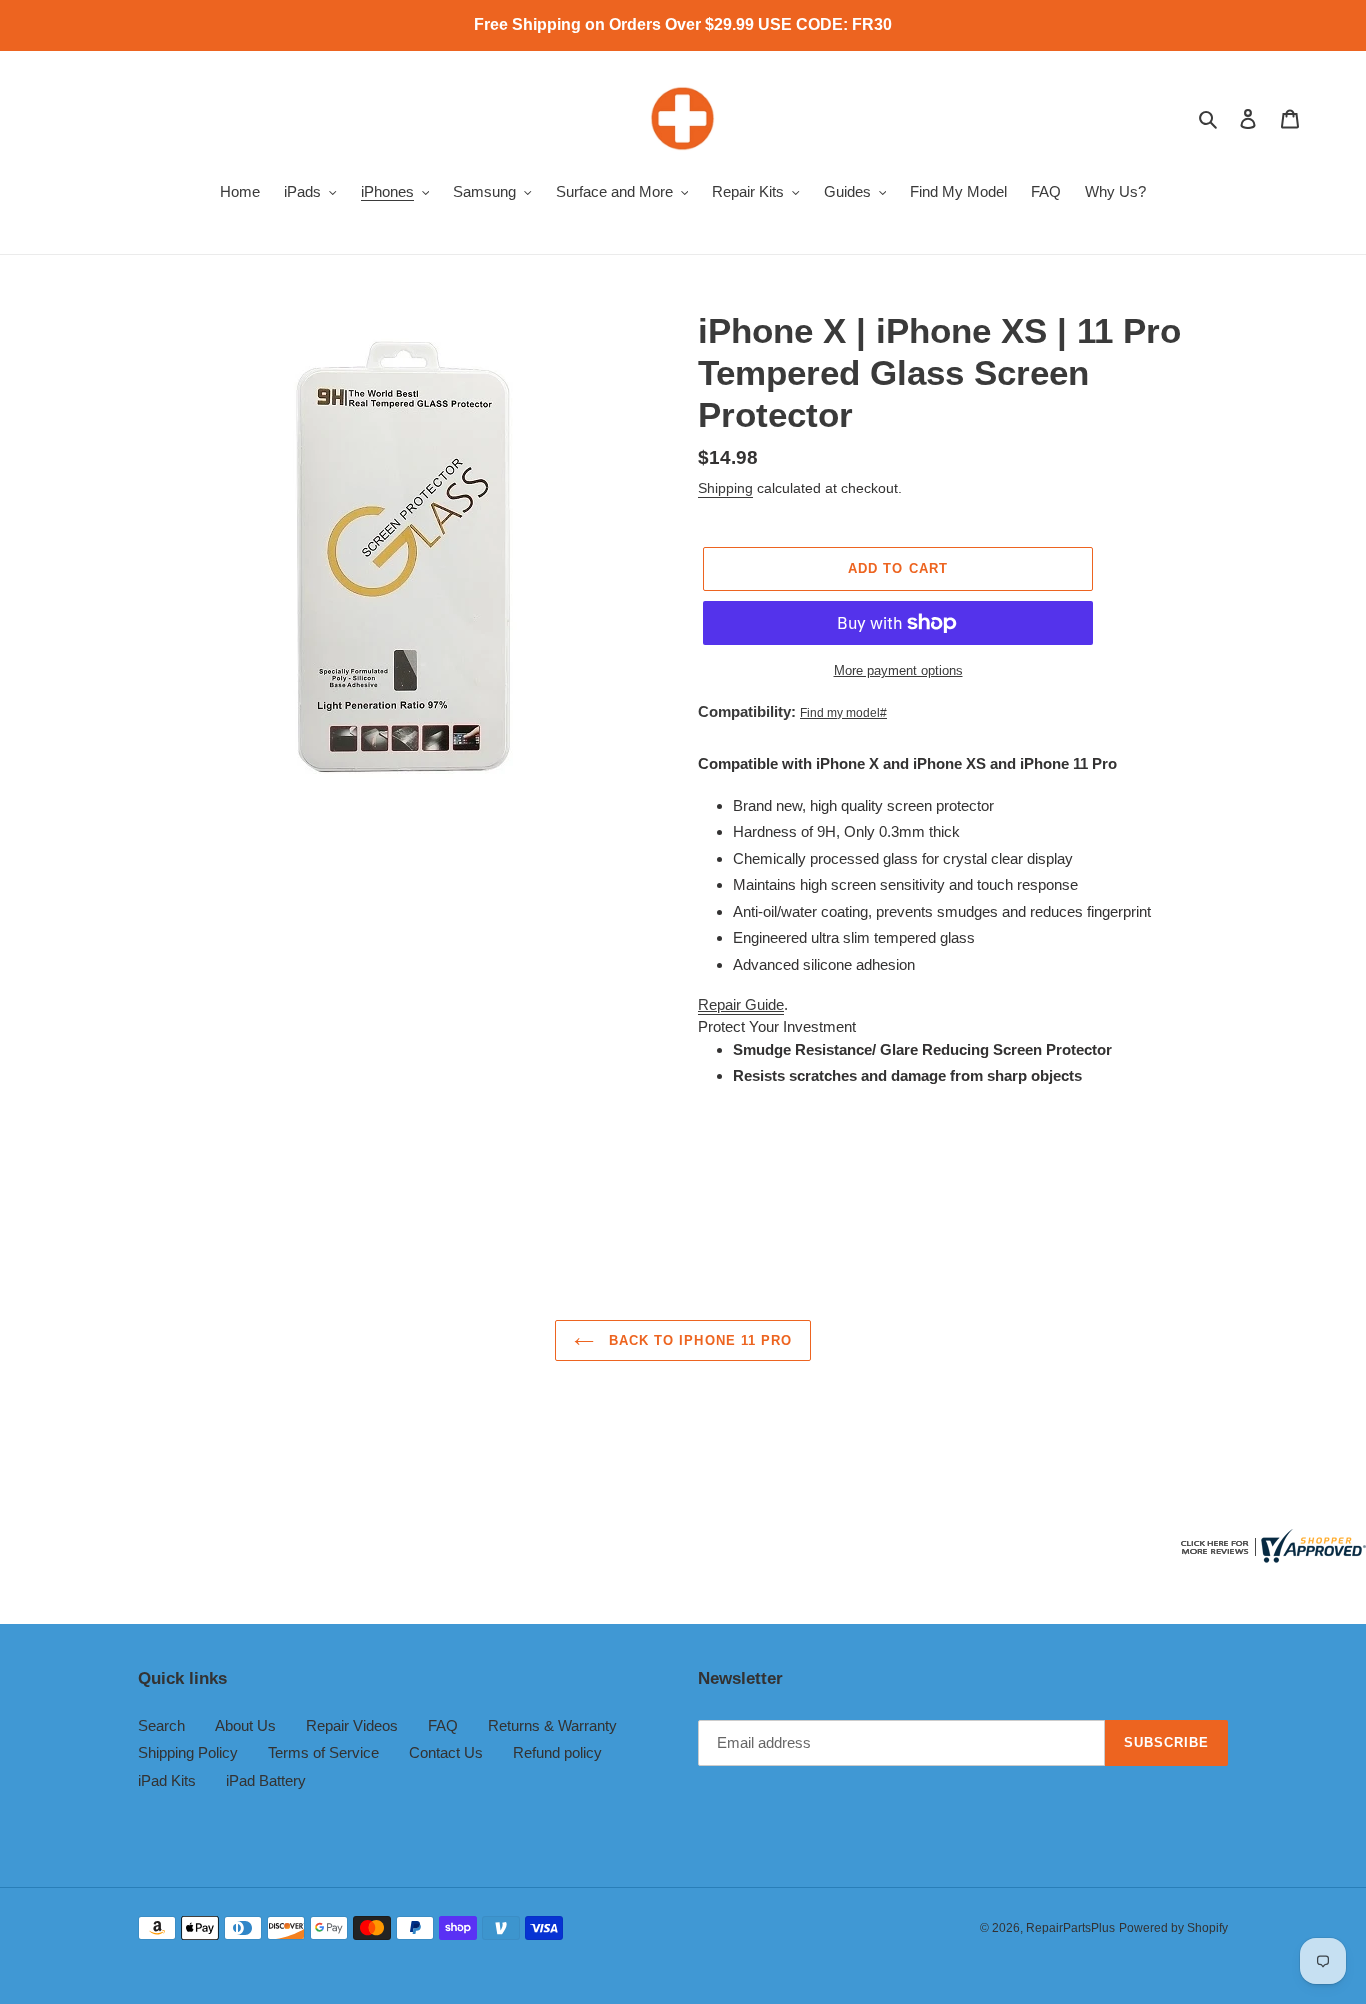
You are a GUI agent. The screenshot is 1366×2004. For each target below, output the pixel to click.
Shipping (725, 488)
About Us (245, 1725)
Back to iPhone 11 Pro (698, 1340)
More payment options (898, 670)
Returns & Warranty (552, 1725)
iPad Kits (167, 1780)
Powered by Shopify (1173, 1928)
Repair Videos (352, 1725)
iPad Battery (266, 1780)
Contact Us (446, 1752)
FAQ (443, 1725)
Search (161, 1725)
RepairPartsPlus (1070, 1928)
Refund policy (557, 1752)
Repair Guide (741, 1004)
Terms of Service (323, 1752)
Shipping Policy (188, 1752)
